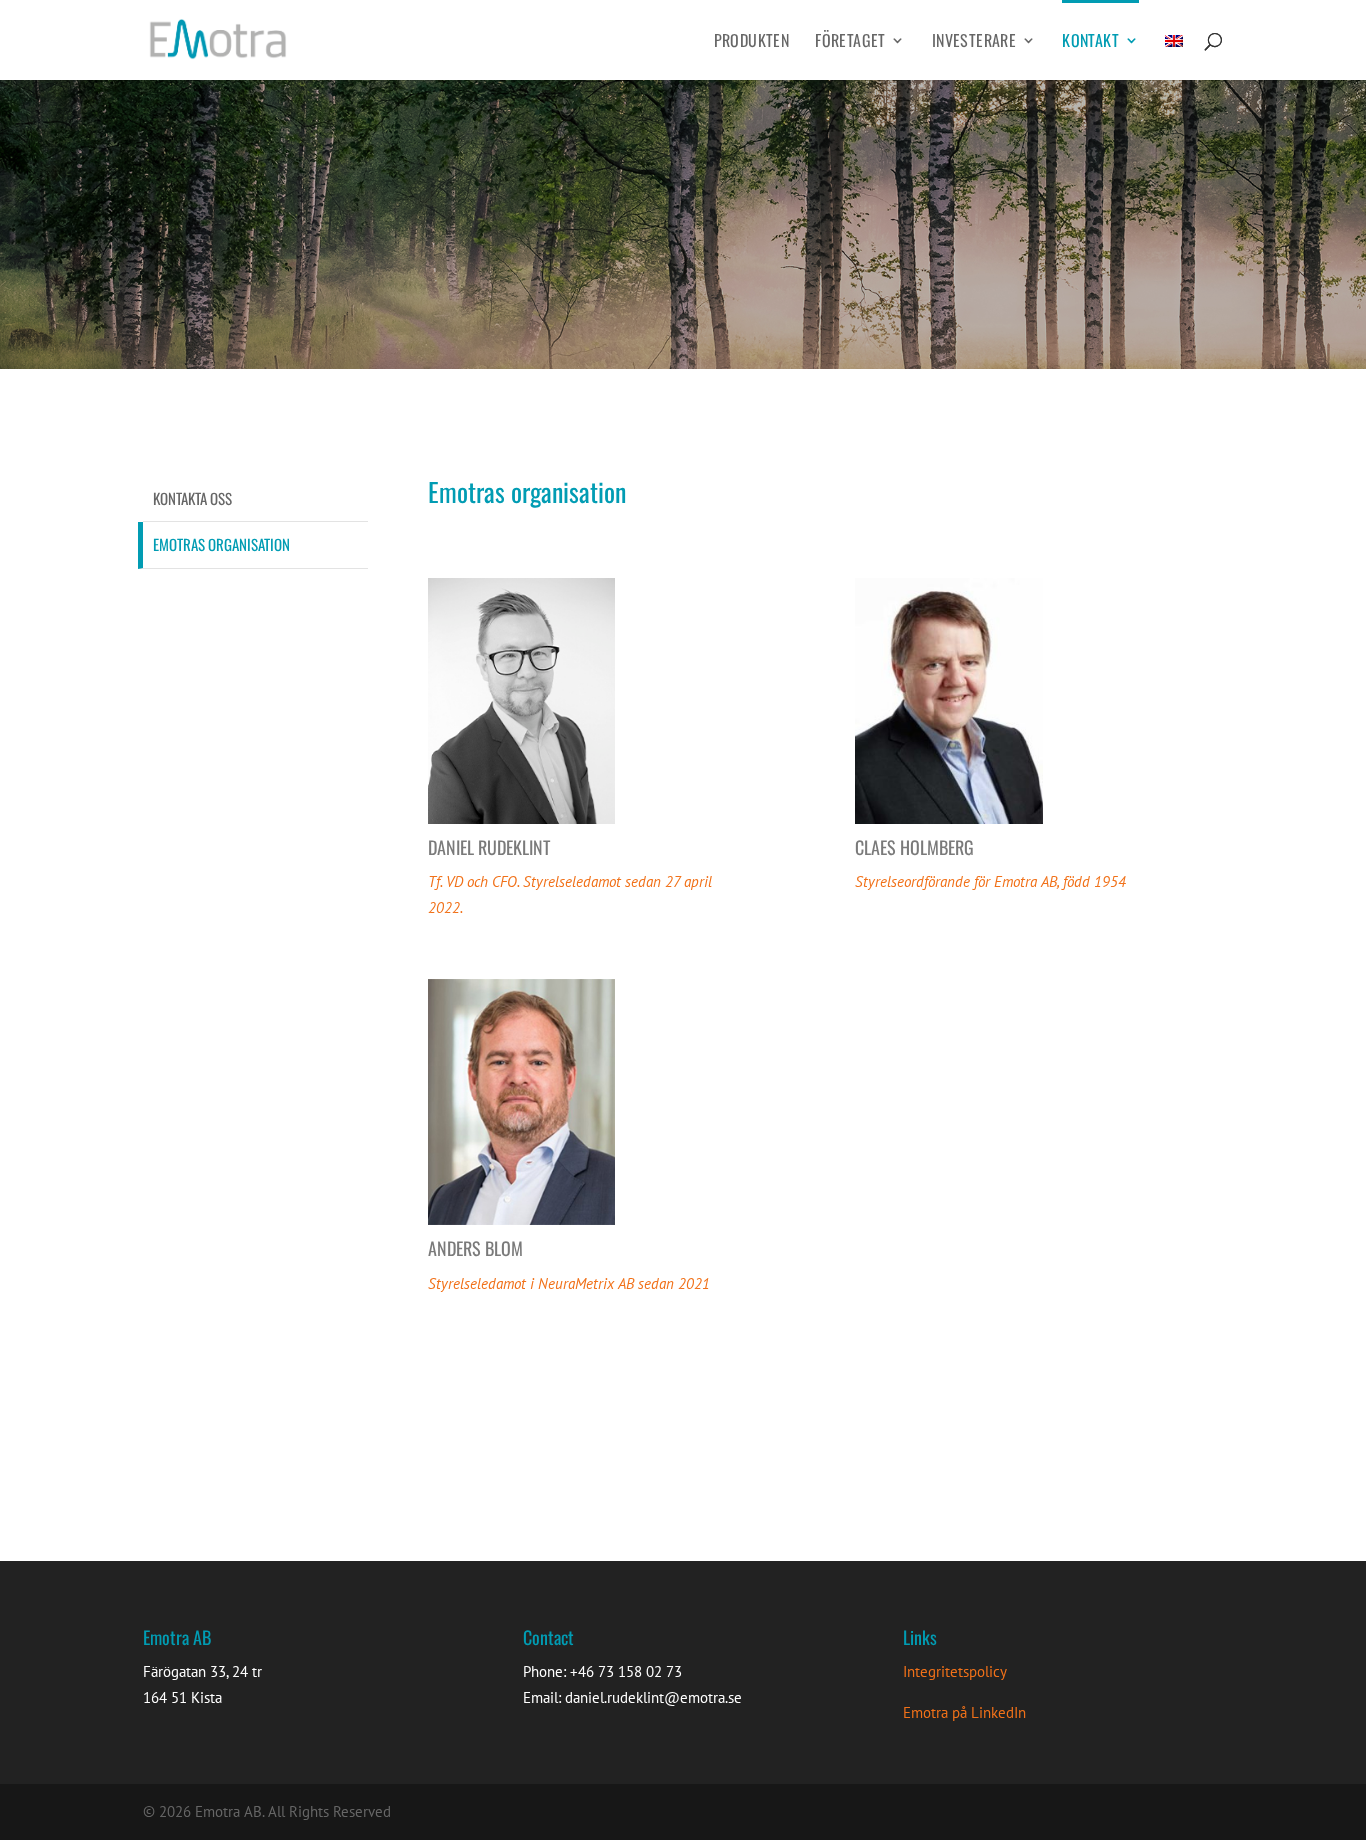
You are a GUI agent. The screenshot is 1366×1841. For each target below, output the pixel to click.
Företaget (850, 42)
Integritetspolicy (955, 1671)
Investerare (974, 42)
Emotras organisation (221, 544)
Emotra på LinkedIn (964, 1712)
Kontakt (1090, 42)
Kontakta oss (192, 498)
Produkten (752, 42)
